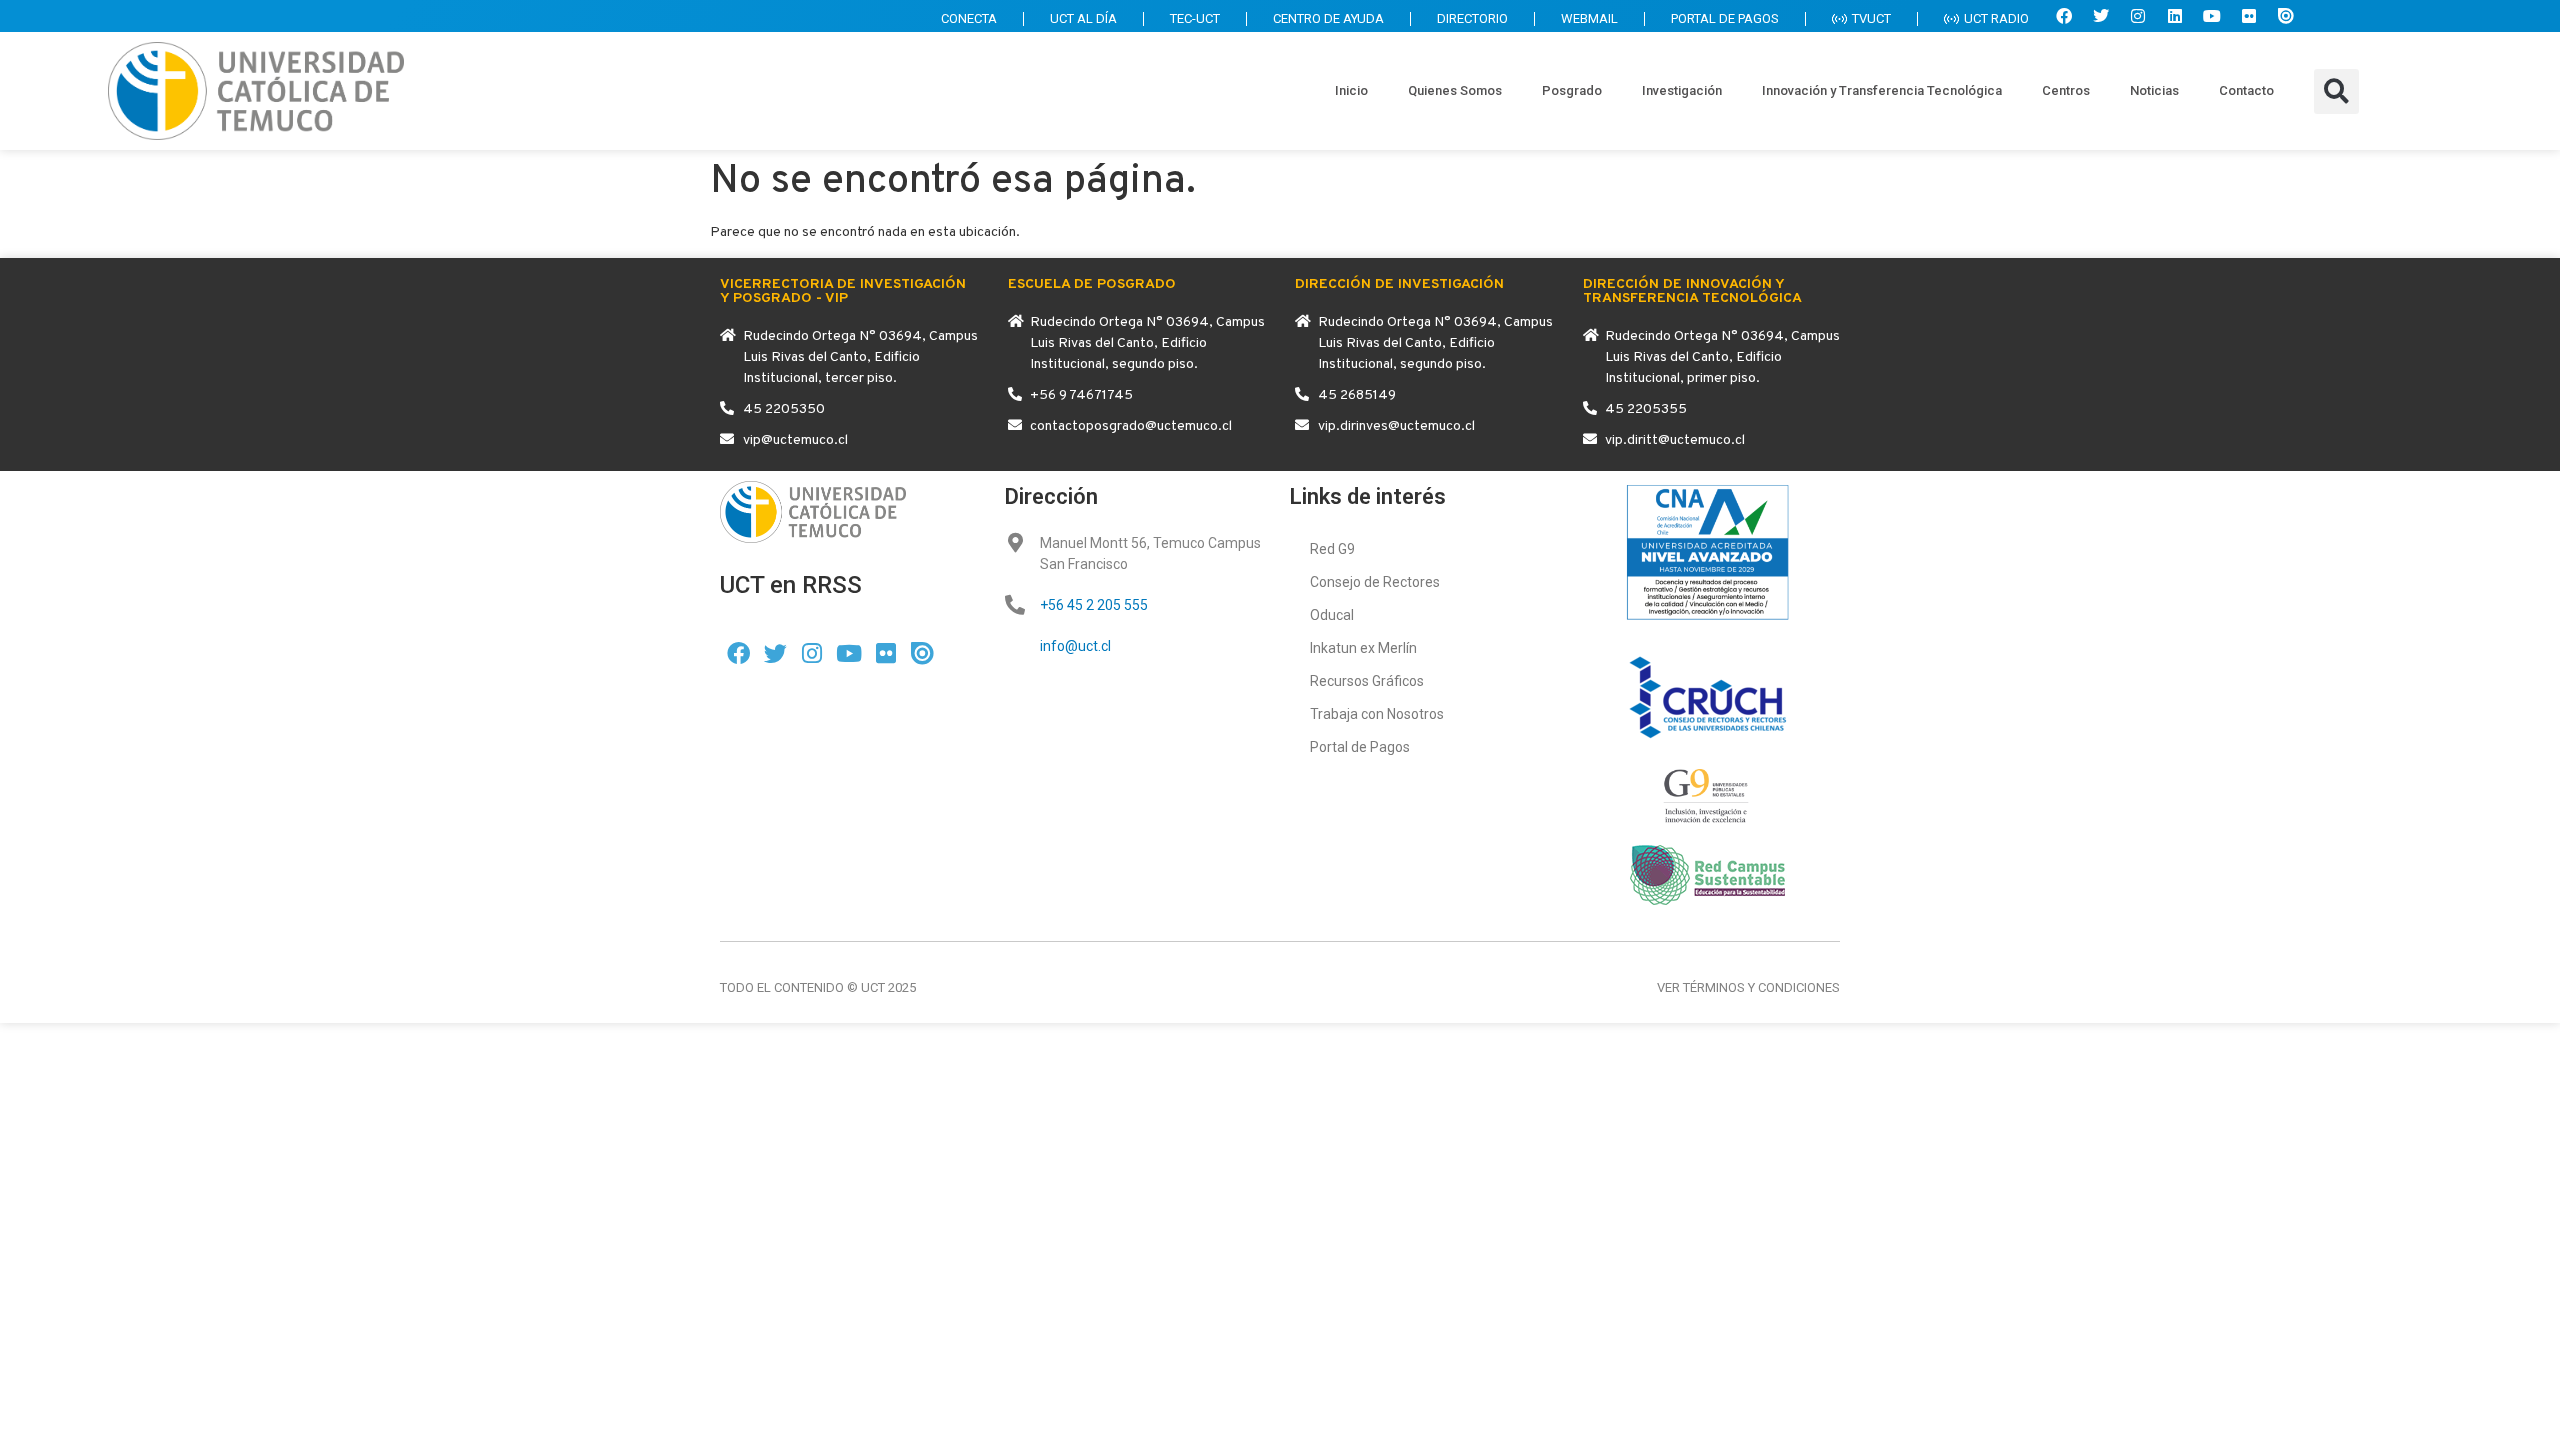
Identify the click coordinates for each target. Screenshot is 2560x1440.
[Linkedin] (2175, 16)
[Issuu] (2286, 16)
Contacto (2246, 90)
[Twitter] (2101, 16)
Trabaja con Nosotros (1377, 714)
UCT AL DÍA (1083, 18)
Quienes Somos (1455, 90)
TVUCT (1871, 18)
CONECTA (969, 18)
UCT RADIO (1996, 18)
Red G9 (1332, 549)
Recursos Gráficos (1367, 681)
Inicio (1351, 90)
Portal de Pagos (1360, 747)
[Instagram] (2138, 16)
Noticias (2154, 90)
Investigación (1682, 90)
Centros (2066, 90)
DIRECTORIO (1472, 18)
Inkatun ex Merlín (1363, 648)
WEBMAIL (1589, 18)
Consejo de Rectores (1375, 582)
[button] (2336, 91)
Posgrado (1572, 90)
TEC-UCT (1195, 18)
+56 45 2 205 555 (1094, 605)
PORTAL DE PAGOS (1725, 18)
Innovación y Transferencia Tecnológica (1882, 90)
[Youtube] (2212, 16)
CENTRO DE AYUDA (1328, 18)
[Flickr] (2249, 16)
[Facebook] (2064, 16)
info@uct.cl (1075, 646)
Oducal (1332, 615)
